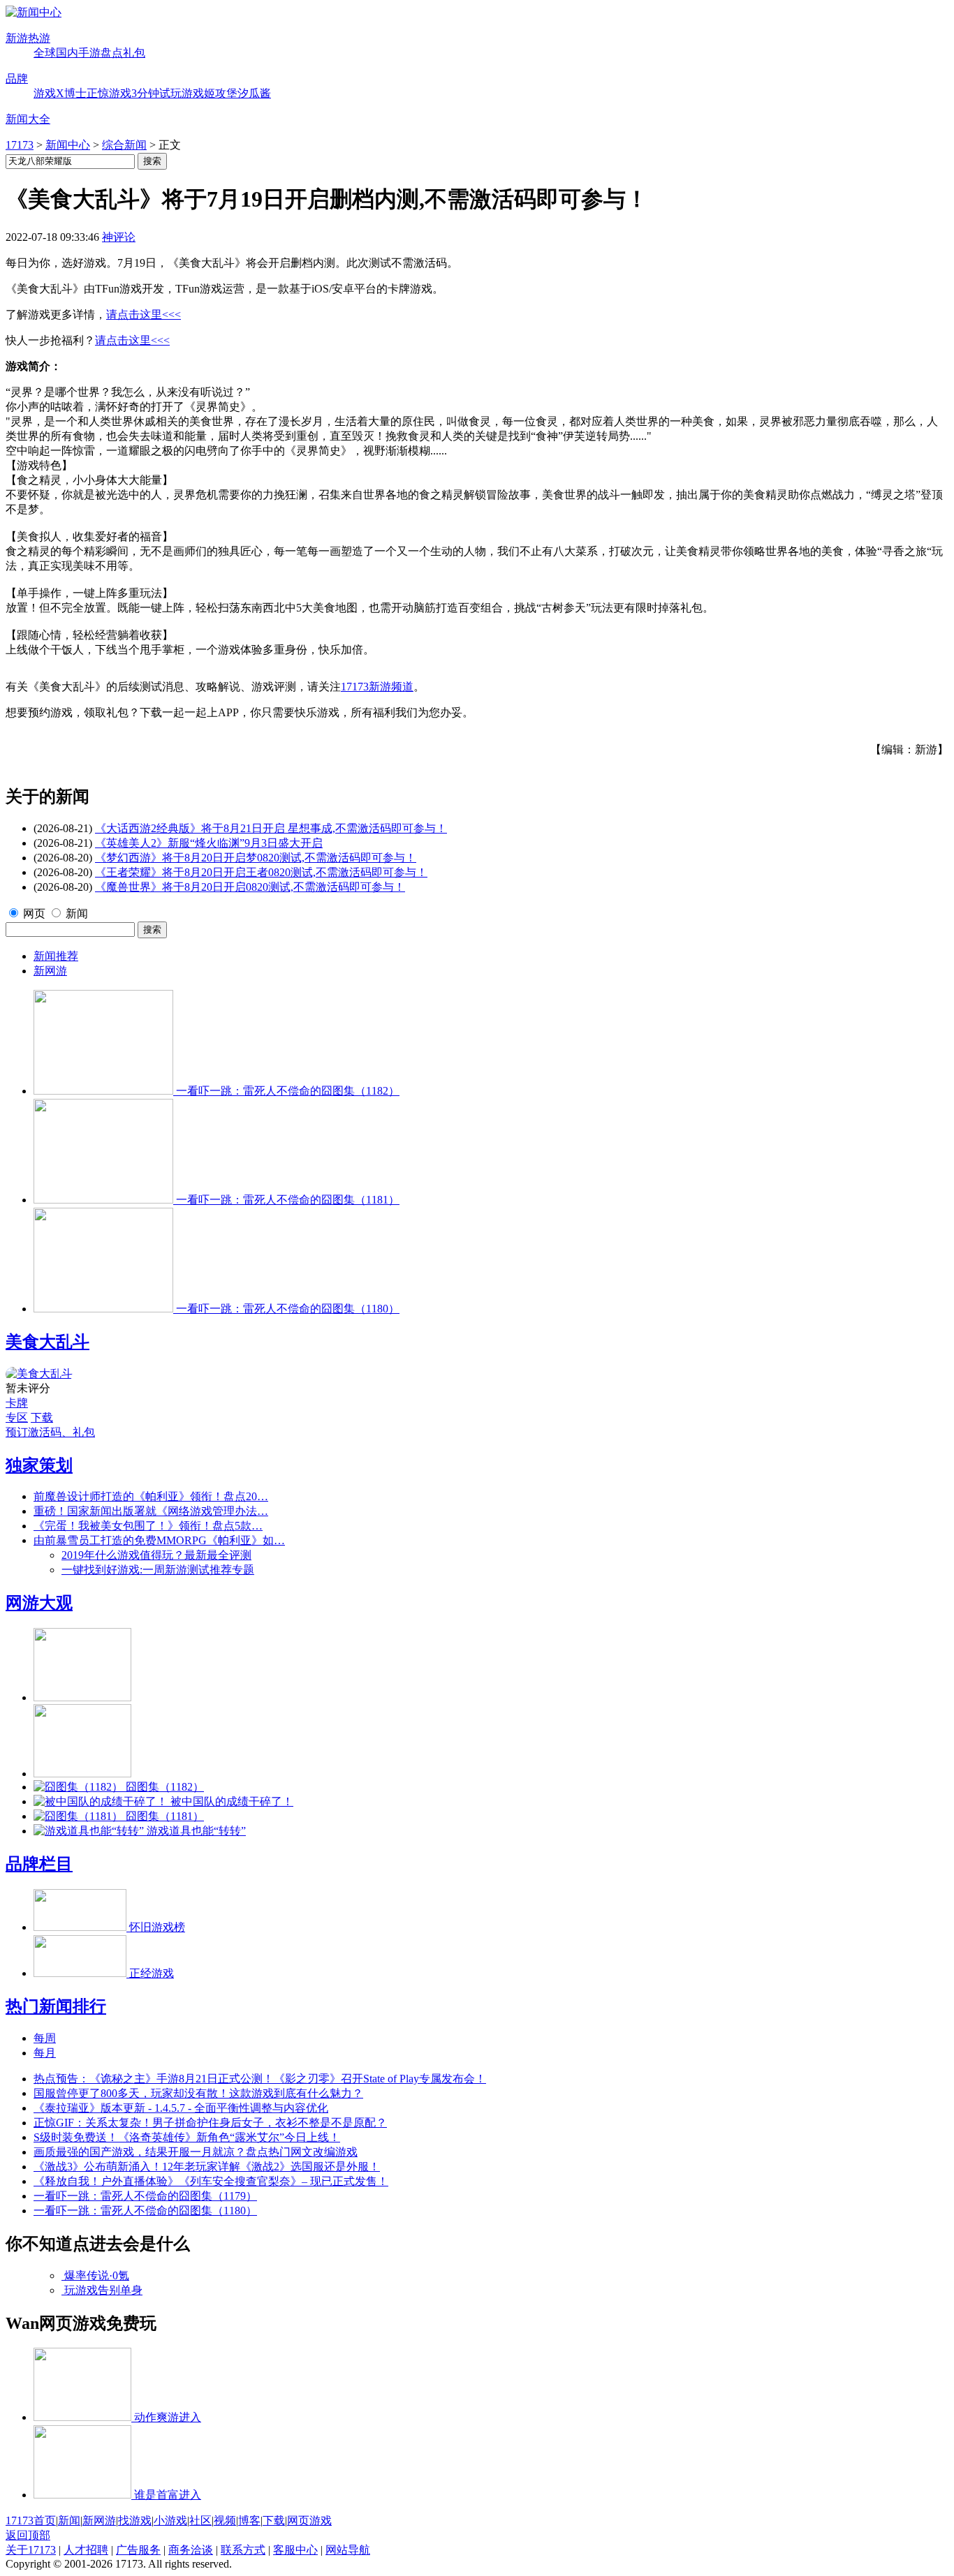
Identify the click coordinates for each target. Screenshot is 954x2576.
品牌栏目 (39, 1864)
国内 (67, 53)
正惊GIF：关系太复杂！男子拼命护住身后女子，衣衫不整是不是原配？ (210, 2123)
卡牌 (17, 1403)
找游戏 (135, 2521)
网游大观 (39, 1603)
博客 (249, 2521)
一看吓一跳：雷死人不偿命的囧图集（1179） (145, 2196)
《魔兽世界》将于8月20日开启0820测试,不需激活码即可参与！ (250, 887)
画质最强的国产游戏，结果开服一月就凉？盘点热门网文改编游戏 (196, 2152)
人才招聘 (86, 2550)
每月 (45, 2053)
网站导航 (348, 2550)
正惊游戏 (109, 93)
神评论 (119, 237)
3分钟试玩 (156, 93)
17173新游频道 (377, 687)
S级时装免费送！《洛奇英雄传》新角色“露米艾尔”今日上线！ (187, 2137)
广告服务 (138, 2550)
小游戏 (170, 2521)
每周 (45, 2038)
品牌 (17, 79)
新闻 (77, 913)
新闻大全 (28, 119)
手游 (89, 53)
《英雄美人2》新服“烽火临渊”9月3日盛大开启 (209, 843)
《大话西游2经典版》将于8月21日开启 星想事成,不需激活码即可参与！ (271, 828)
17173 (20, 145)
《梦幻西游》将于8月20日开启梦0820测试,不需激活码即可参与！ (256, 858)
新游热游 (28, 38)
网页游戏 (309, 2521)
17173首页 (31, 2521)
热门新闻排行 (56, 2006)
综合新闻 (124, 145)
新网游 (50, 971)
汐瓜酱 (254, 93)
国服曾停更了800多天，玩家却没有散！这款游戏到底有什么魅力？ (198, 2093)
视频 (225, 2521)
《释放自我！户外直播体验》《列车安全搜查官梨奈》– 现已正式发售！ (211, 2181)
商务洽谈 (191, 2550)
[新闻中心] (34, 12)
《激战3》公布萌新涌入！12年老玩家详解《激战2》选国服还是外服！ (207, 2167)
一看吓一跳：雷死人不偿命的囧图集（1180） (145, 2211)
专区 (17, 1417)
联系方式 (243, 2550)
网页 (34, 913)
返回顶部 (28, 2535)
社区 (200, 2521)
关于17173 (31, 2550)
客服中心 (295, 2550)
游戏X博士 (60, 93)
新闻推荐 (56, 956)
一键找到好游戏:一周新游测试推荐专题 (158, 1570)
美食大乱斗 (47, 1342)
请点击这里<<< (144, 314)
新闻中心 (68, 145)
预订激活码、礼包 (50, 1432)
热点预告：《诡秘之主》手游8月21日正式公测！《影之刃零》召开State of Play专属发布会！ (260, 2079)
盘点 (112, 53)
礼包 (134, 53)
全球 (45, 53)
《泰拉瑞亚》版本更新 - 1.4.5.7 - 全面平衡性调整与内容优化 (181, 2108)
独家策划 (39, 1465)
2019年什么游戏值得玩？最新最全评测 (156, 1555)
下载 (42, 1417)
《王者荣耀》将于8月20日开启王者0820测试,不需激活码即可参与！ (261, 872)
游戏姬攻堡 (210, 93)
